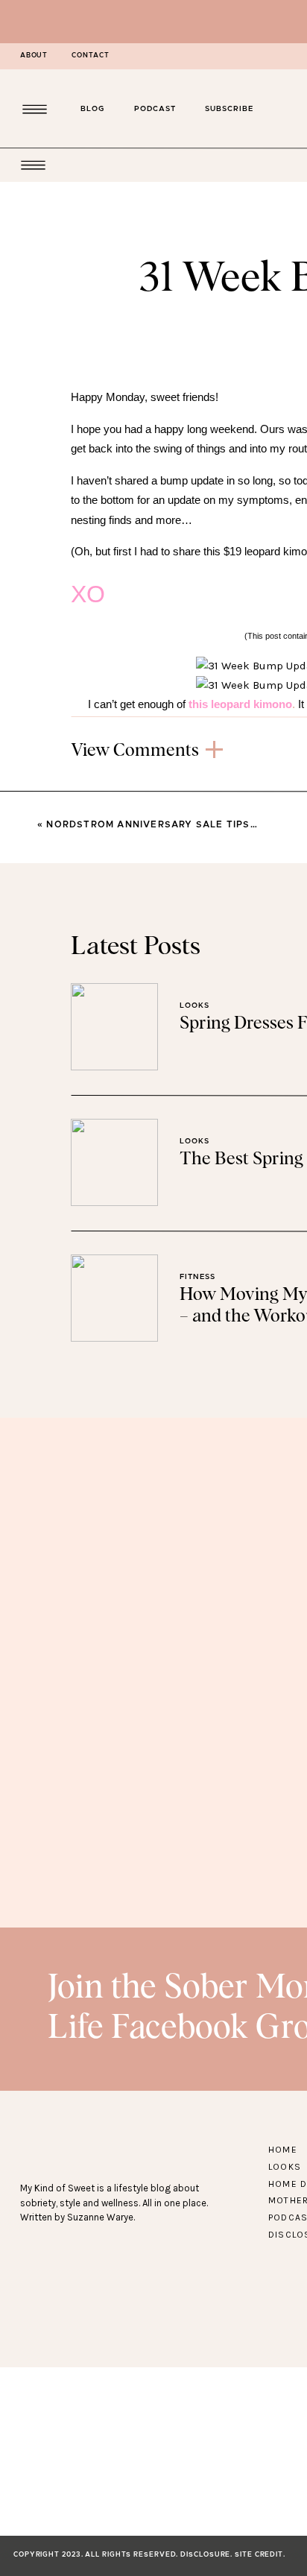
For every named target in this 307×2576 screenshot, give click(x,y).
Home (283, 2150)
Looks (194, 1006)
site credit (259, 2555)
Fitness (197, 1277)
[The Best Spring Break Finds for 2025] (114, 1162)
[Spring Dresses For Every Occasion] (114, 1027)
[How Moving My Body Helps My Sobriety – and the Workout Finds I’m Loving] (114, 1298)
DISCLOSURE (205, 2555)
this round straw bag (188, 794)
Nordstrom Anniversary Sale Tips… (152, 824)
